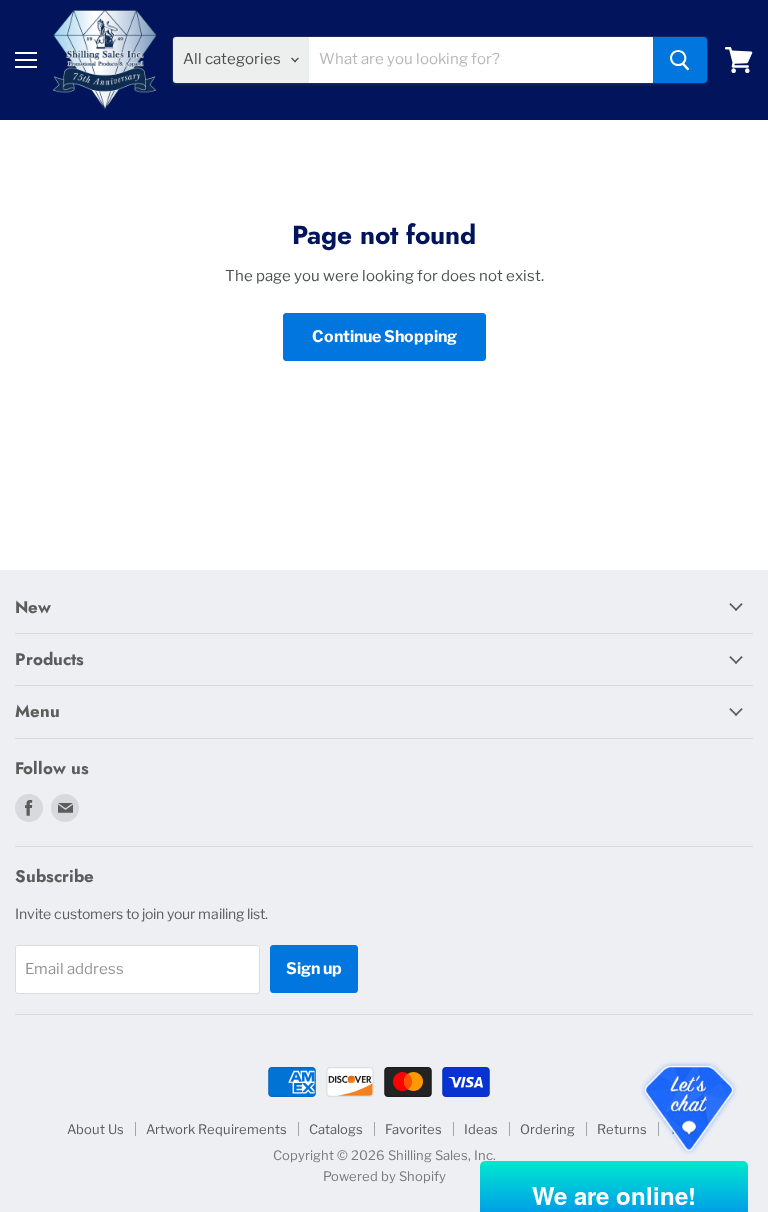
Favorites (413, 1129)
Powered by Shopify (384, 1176)
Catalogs (336, 1129)
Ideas (481, 1129)
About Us (95, 1129)
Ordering (547, 1129)
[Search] (680, 60)
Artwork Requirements (216, 1129)
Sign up (314, 968)
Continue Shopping (384, 336)
